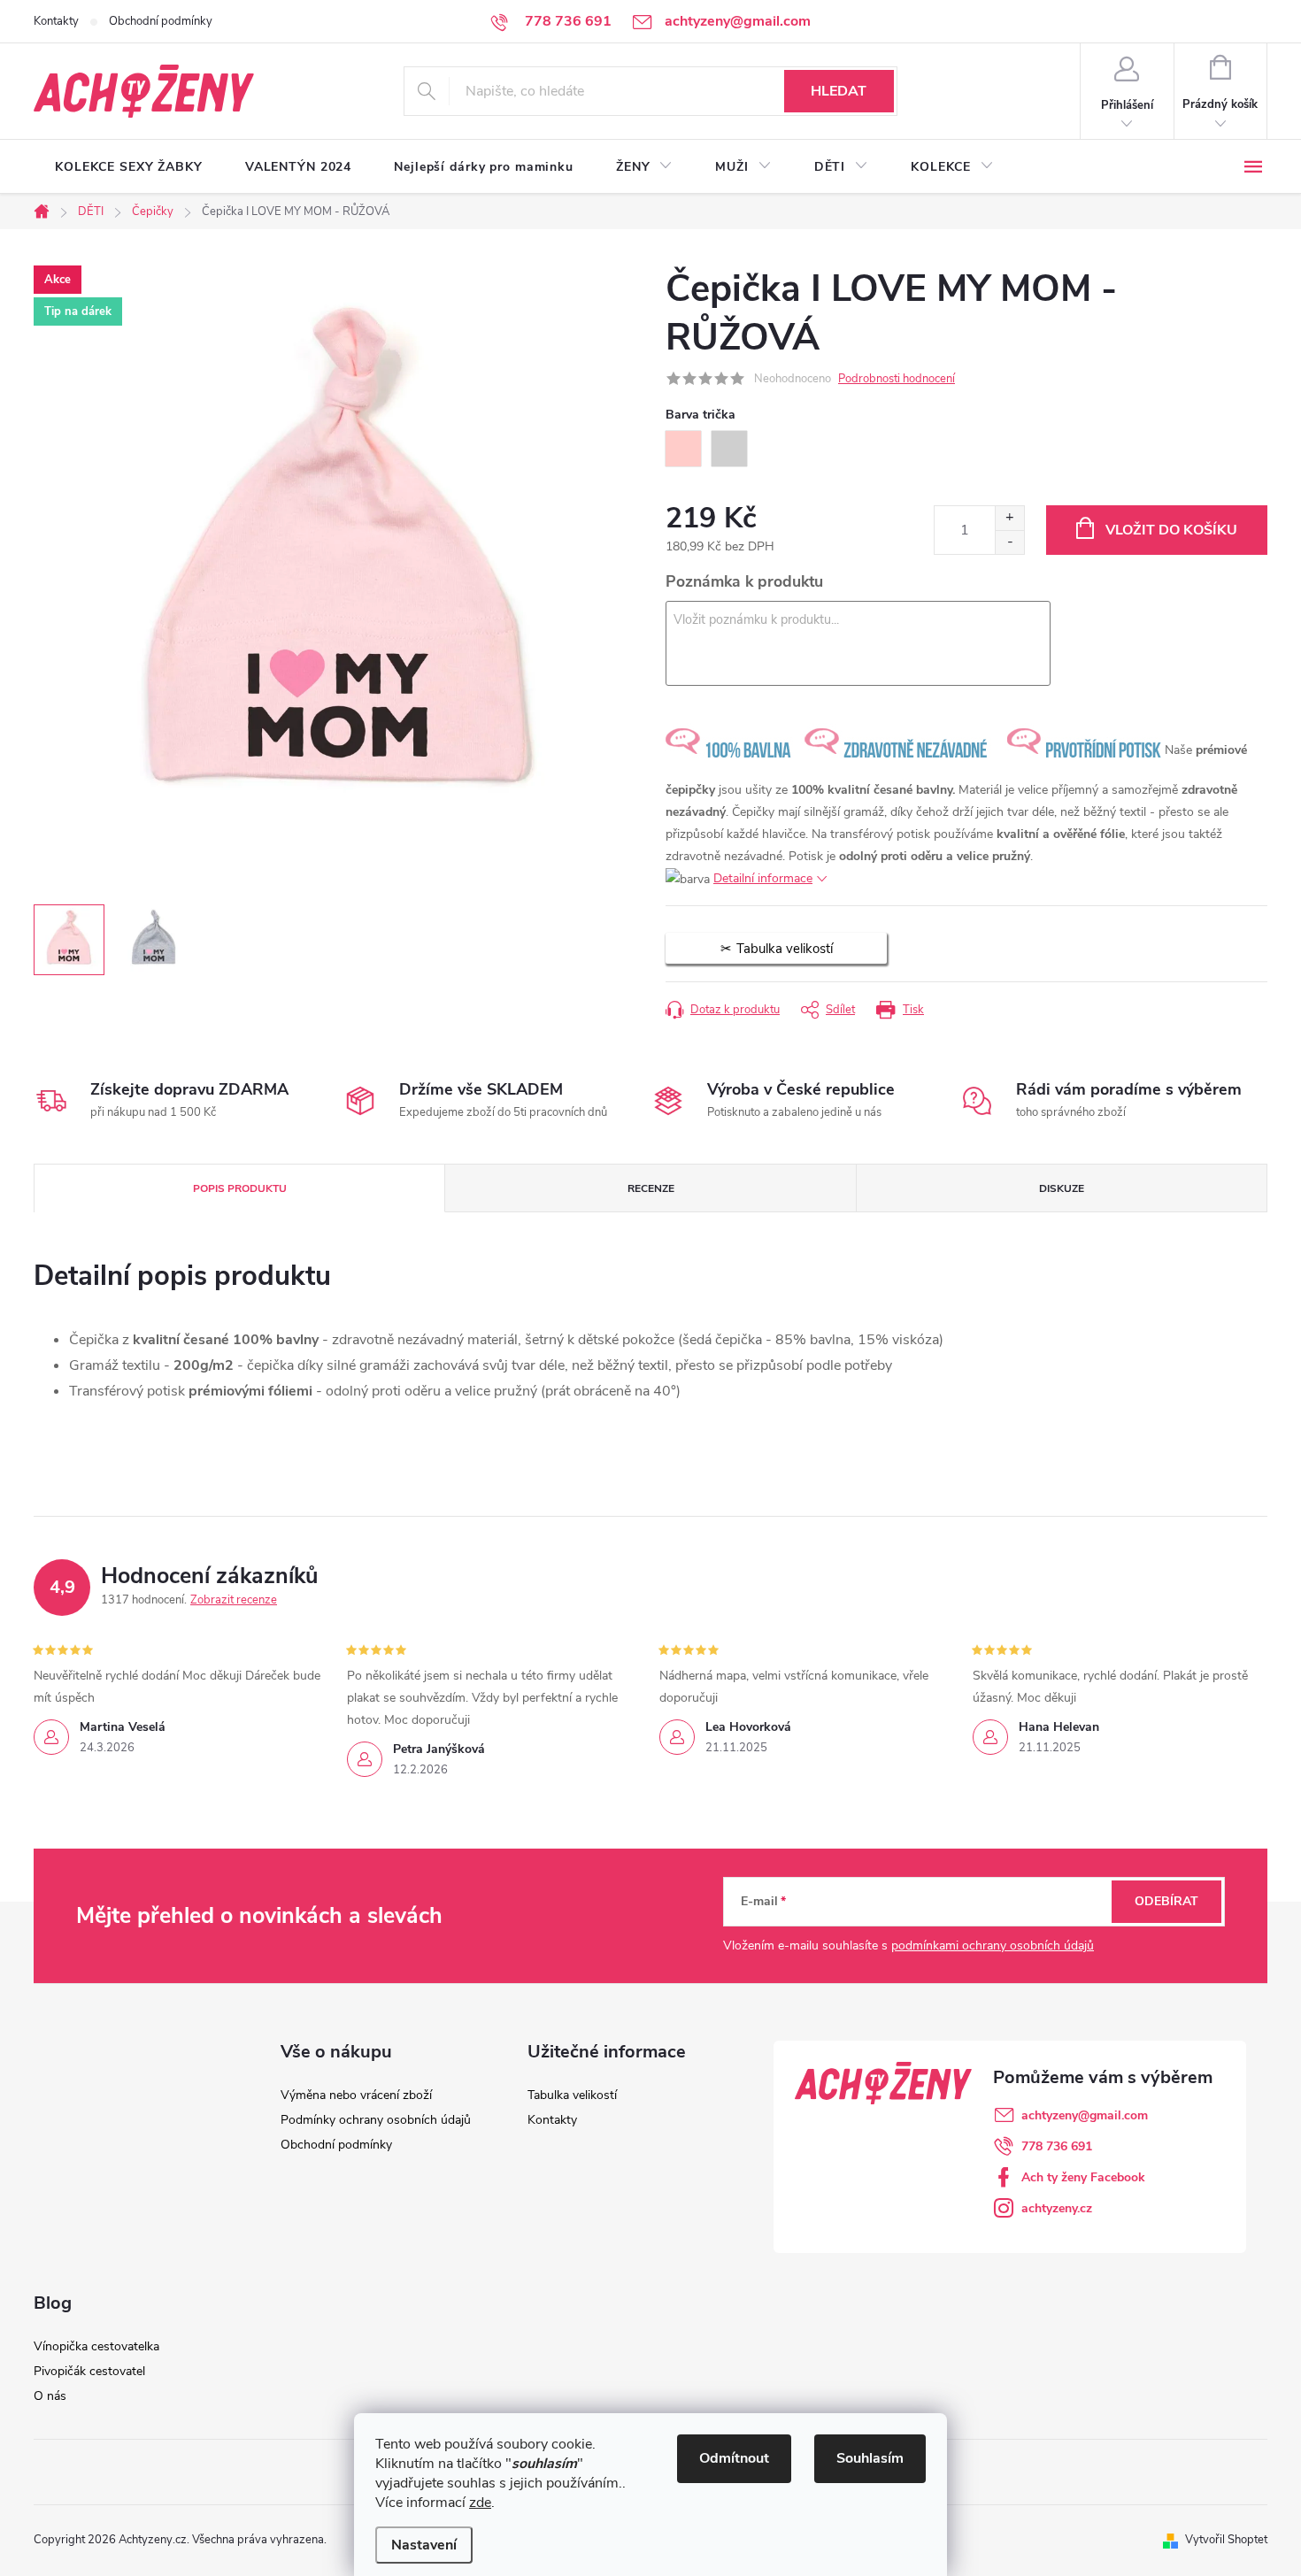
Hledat (839, 91)
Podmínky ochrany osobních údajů (376, 2120)
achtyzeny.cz (1057, 2208)
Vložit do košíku (1171, 530)
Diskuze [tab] (1062, 1188)
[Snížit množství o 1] (1009, 542)
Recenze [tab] (651, 1188)
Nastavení (424, 2545)
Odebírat (1166, 1901)
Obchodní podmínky (161, 21)
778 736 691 (1057, 2146)
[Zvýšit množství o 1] (1009, 518)
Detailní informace (763, 878)
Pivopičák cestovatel (89, 2371)
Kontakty (56, 21)
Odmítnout (734, 2458)
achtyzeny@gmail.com (1085, 2115)
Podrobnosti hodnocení (897, 379)
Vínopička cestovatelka (96, 2346)
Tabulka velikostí (572, 2095)
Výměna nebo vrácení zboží (356, 2095)
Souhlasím (870, 2458)
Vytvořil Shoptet (1226, 2540)
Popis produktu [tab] (240, 1188)
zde (480, 2503)
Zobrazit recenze (234, 1600)
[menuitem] (129, 167)
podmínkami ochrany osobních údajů (993, 1945)
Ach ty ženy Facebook (1083, 2177)
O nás (50, 2396)
